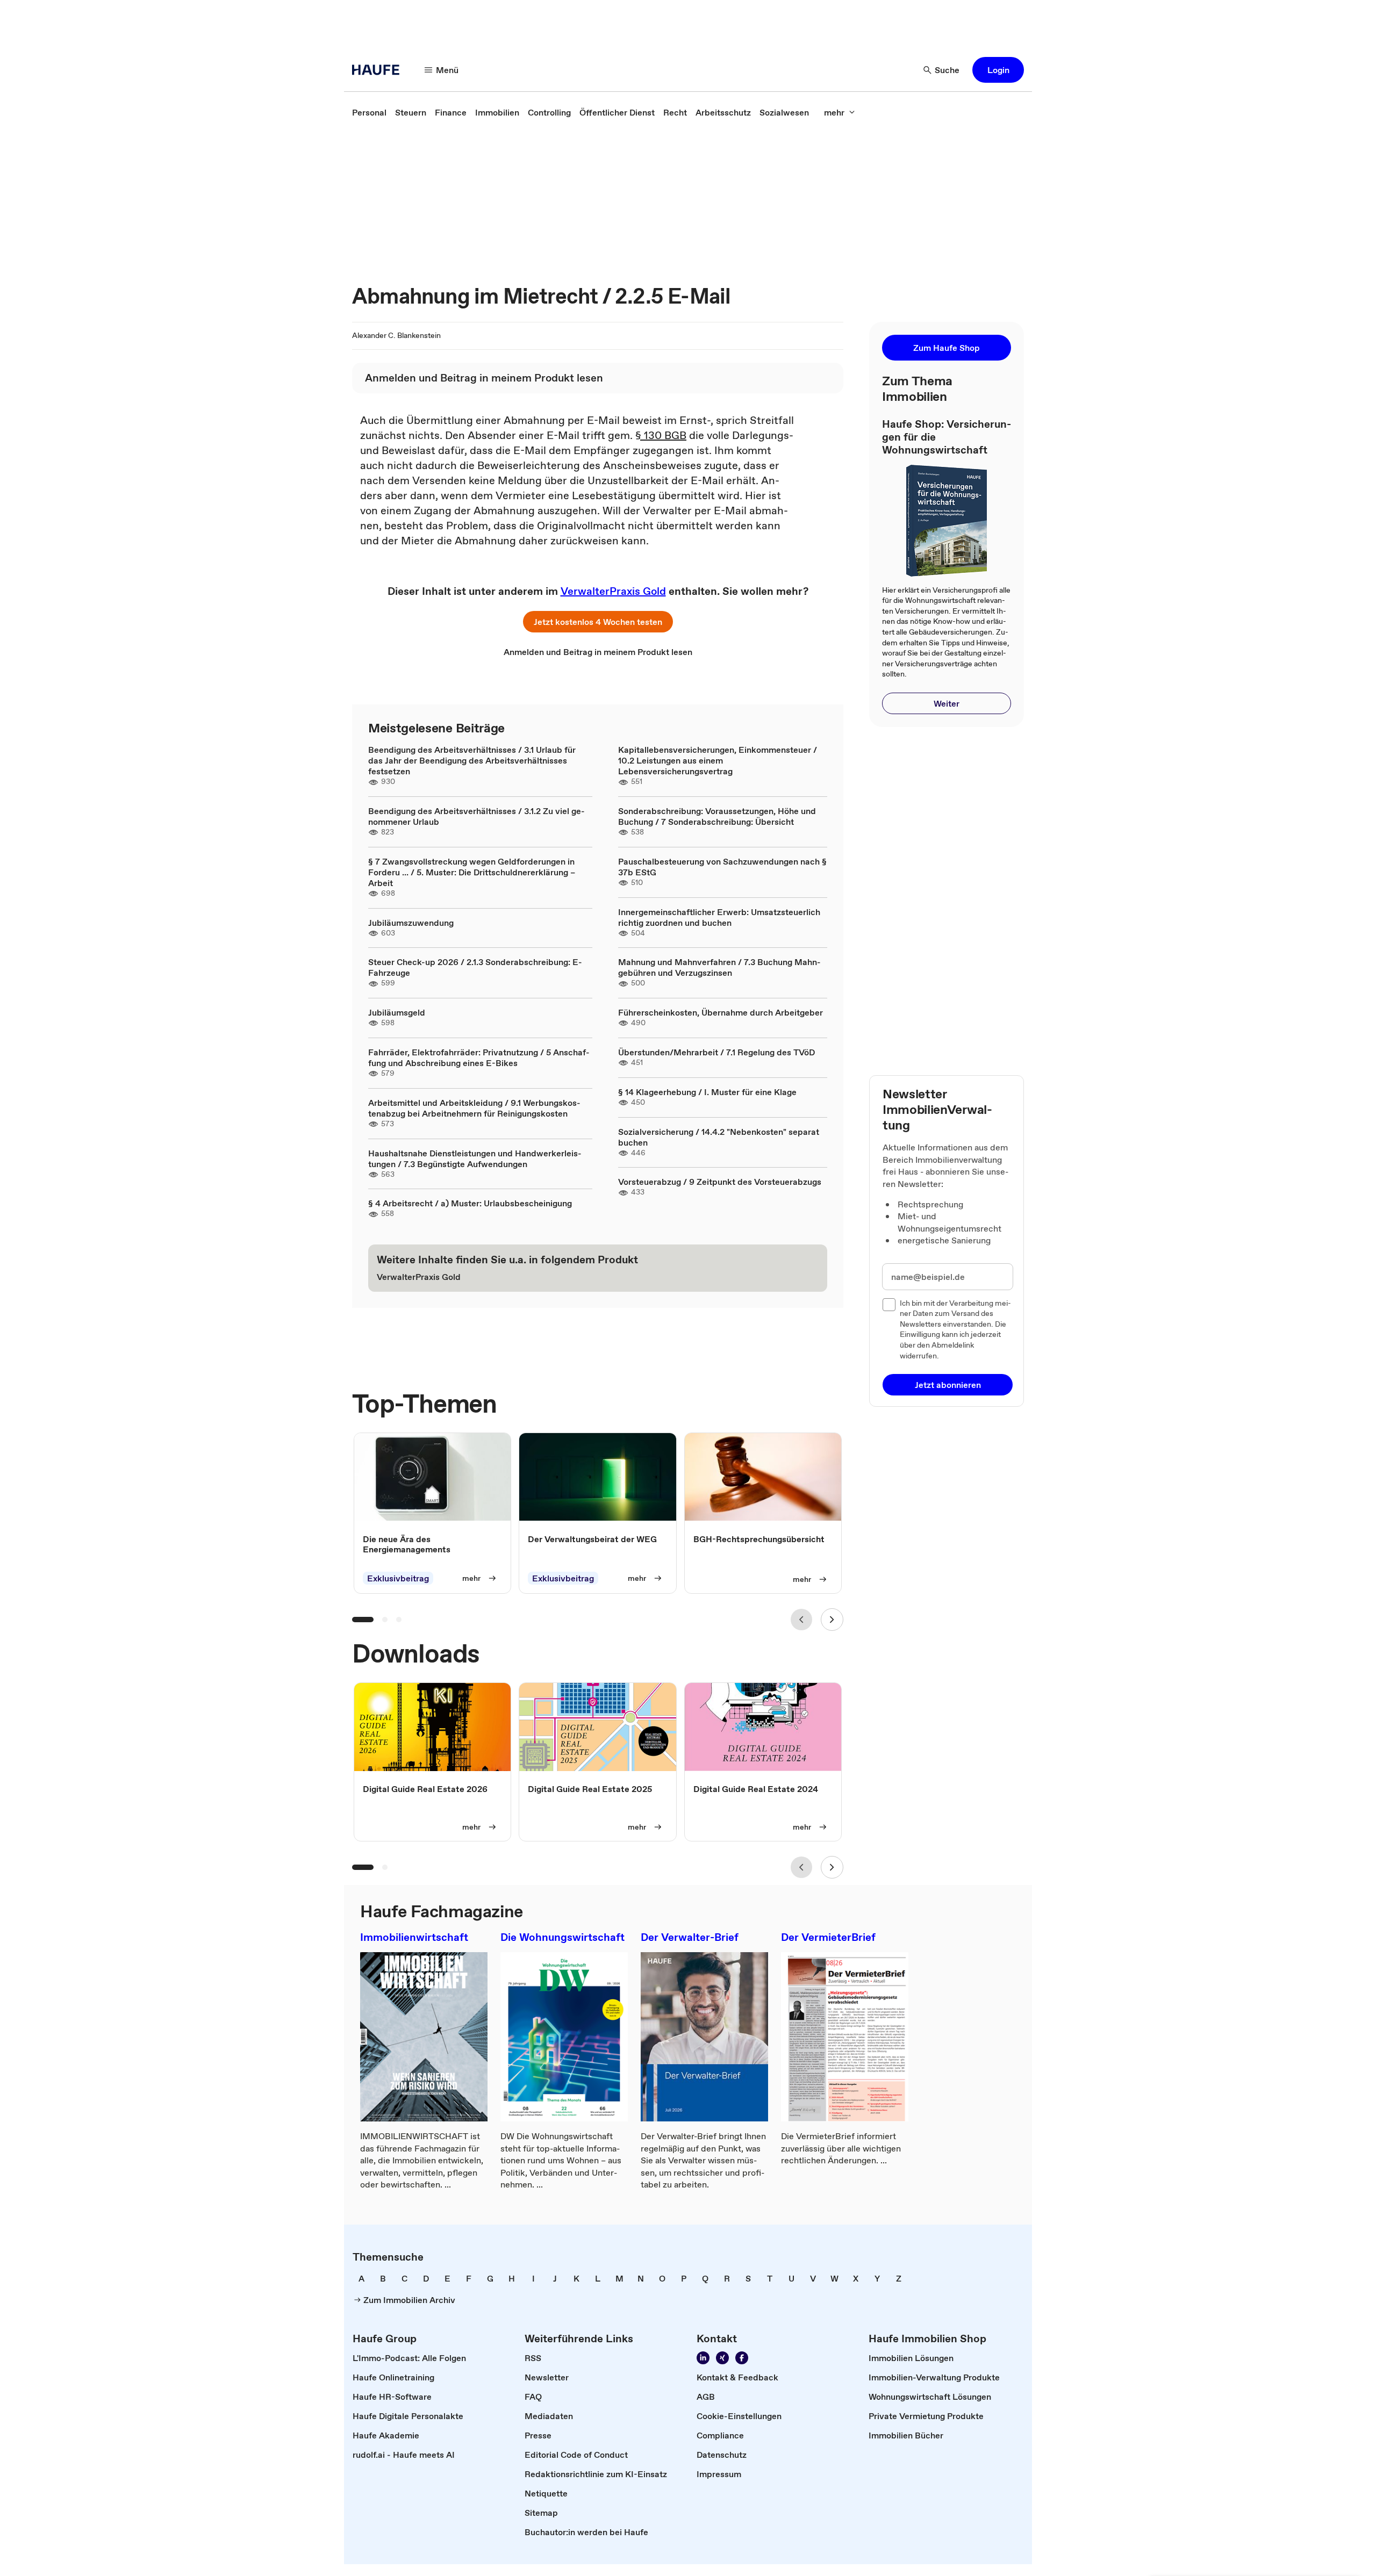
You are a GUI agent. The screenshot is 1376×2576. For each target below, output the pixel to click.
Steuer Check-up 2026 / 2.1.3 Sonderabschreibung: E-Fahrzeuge (475, 967)
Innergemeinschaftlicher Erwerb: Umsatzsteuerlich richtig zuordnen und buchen (719, 917)
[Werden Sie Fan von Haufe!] (742, 2358)
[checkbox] (889, 1305)
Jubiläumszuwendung (411, 923)
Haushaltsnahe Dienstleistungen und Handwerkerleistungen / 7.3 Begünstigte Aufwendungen (475, 1159)
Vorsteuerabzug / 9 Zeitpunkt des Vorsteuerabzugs (720, 1182)
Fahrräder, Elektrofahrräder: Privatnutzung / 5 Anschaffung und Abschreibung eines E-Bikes (479, 1057)
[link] (369, 112)
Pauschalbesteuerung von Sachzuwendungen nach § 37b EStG (722, 867)
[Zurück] (801, 1620)
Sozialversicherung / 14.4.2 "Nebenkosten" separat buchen (719, 1137)
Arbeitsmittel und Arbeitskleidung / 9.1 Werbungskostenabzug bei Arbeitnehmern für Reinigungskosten (474, 1108)
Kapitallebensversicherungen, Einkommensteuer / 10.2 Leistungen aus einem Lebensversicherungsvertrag (718, 760)
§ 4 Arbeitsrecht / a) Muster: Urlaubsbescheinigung (470, 1203)
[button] (998, 70)
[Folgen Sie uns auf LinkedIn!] (703, 2358)
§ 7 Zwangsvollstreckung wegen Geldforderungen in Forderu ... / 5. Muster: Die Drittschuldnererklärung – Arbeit (472, 872)
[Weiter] (832, 1620)
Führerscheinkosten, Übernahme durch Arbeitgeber (721, 1012)
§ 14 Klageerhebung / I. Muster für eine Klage (707, 1092)
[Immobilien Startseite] (379, 70)
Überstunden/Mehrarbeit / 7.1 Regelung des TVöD (716, 1052)
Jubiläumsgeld (397, 1012)
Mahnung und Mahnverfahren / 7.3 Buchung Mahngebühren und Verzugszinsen (719, 967)
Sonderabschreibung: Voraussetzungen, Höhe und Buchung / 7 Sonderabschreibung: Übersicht (717, 816)
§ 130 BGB (661, 435)
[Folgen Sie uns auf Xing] (722, 2358)
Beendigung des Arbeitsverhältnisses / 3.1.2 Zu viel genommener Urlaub (476, 816)
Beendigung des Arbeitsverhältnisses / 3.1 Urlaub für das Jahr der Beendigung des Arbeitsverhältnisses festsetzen (472, 760)
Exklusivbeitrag (398, 1578)
